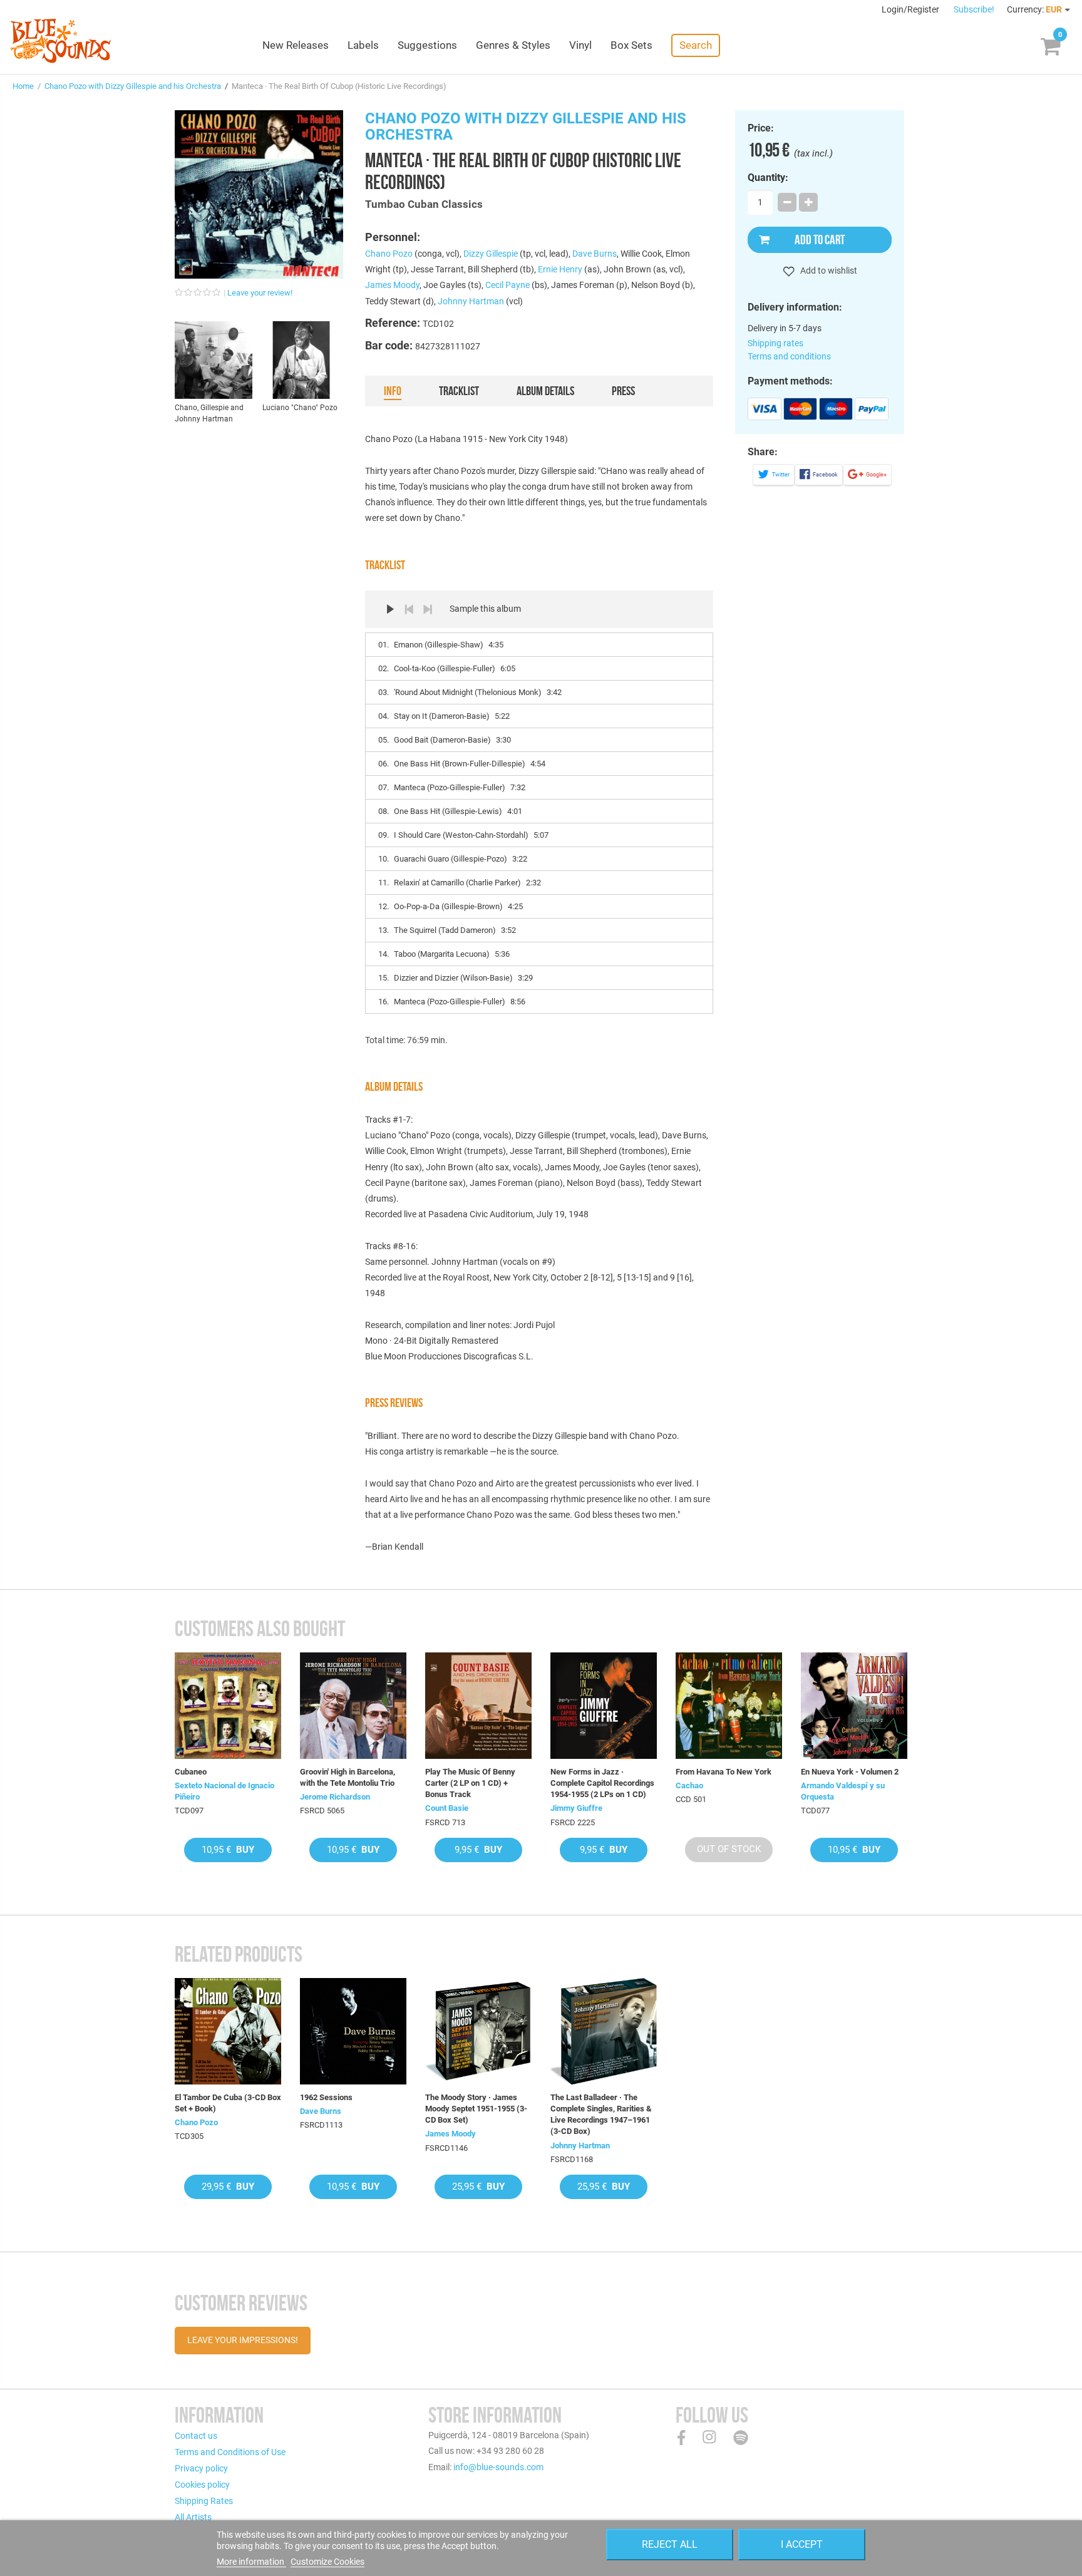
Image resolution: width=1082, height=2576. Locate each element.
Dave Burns (595, 254)
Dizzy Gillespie (491, 254)
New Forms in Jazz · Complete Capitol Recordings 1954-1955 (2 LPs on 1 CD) (602, 1783)
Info (393, 391)
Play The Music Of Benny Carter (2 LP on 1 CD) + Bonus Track (470, 1783)
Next (428, 609)
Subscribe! (974, 9)
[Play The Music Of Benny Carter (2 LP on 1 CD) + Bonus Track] (478, 1706)
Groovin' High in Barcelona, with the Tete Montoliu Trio (348, 1777)
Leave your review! (260, 293)
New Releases (296, 45)
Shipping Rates (204, 2501)
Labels (363, 45)
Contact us (196, 2436)
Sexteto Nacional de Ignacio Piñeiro (224, 1791)
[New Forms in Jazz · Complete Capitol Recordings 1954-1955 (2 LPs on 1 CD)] (604, 1706)
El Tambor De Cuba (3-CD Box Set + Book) (228, 2103)
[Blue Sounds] (60, 41)
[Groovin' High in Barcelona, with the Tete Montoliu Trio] (353, 1706)
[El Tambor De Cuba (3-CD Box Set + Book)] (228, 2031)
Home (23, 86)
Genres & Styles (513, 45)
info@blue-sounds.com (498, 2467)
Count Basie (447, 1808)
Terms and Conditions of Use (230, 2452)
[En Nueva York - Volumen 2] (854, 1706)
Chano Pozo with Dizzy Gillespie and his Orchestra (133, 86)
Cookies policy (202, 2485)
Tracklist (459, 391)
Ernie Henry (560, 269)
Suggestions (427, 45)
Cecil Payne (508, 285)
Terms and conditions (789, 356)
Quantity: (768, 178)
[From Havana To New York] (729, 1706)
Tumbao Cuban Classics (424, 204)
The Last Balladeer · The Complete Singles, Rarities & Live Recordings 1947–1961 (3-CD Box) (601, 2115)
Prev (409, 609)
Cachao (689, 1785)
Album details (545, 391)
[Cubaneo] (228, 1706)
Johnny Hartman (471, 301)
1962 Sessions (326, 2097)
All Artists (193, 2517)
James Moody (392, 285)
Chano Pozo (389, 254)
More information (251, 2562)
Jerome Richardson (335, 1797)
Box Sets (631, 45)
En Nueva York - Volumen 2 (850, 1772)
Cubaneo (191, 1772)
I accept (802, 2544)
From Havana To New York (724, 1772)
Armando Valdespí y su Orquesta (843, 1791)
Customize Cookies (327, 2562)
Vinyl (580, 45)
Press (623, 391)
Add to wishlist (828, 270)
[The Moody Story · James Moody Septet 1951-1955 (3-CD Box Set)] (478, 2031)
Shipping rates (775, 343)
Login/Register (911, 9)
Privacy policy (201, 2468)
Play (390, 609)
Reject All (670, 2544)
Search (696, 45)
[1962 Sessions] (353, 2031)
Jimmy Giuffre (576, 1808)
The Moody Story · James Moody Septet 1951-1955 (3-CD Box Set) (476, 2109)
